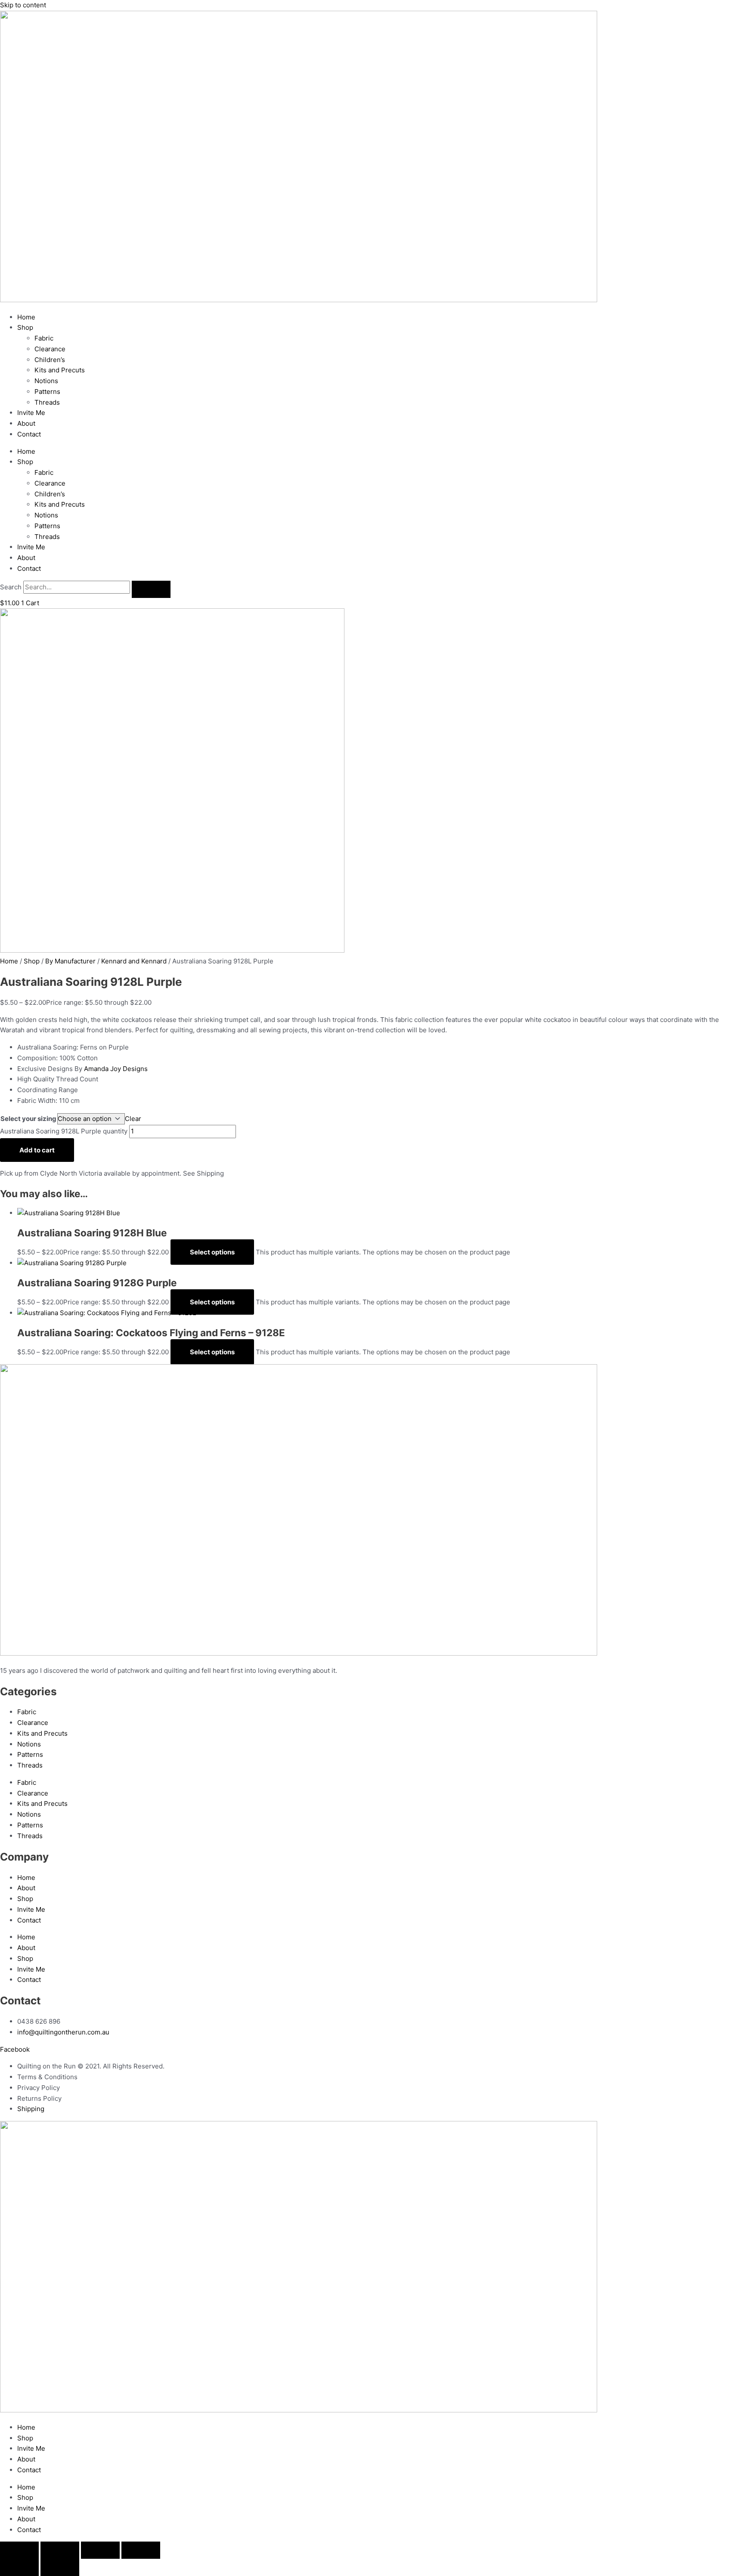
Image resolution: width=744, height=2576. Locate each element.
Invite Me (31, 413)
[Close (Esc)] (141, 2550)
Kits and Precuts (60, 370)
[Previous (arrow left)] (19, 2567)
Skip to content (23, 5)
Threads (47, 402)
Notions (46, 381)
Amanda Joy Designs (116, 1069)
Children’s (50, 360)
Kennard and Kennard (134, 961)
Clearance (50, 349)
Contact (29, 434)
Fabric (44, 338)
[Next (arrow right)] (60, 2567)
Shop (25, 327)
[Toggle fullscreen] (60, 2550)
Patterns (47, 392)
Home (26, 317)
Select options (212, 1252)
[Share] (100, 2550)
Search (11, 587)
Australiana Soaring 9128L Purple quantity (64, 1131)
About (26, 423)
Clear (133, 1119)
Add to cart (37, 1150)
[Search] (151, 589)
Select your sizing (28, 1119)
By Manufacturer (70, 961)
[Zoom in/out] (19, 2550)
